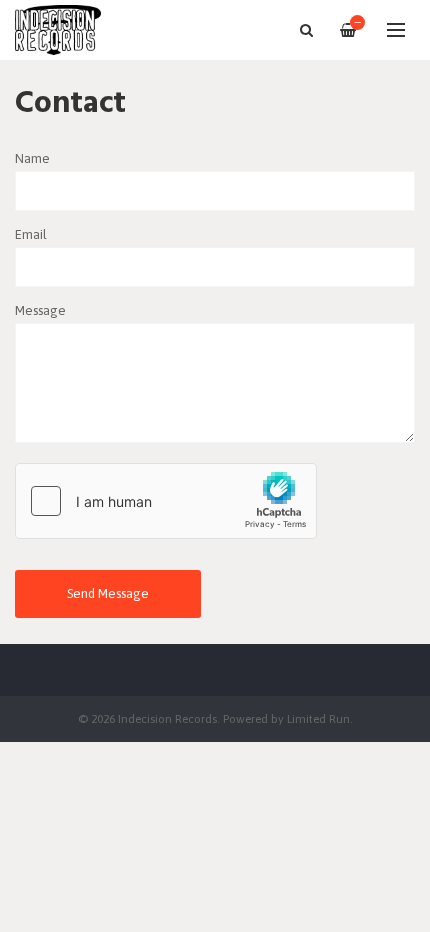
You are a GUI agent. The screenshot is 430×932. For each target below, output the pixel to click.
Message (40, 310)
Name (32, 158)
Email (31, 234)
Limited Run (318, 718)
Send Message (108, 593)
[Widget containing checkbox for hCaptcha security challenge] (166, 501)
